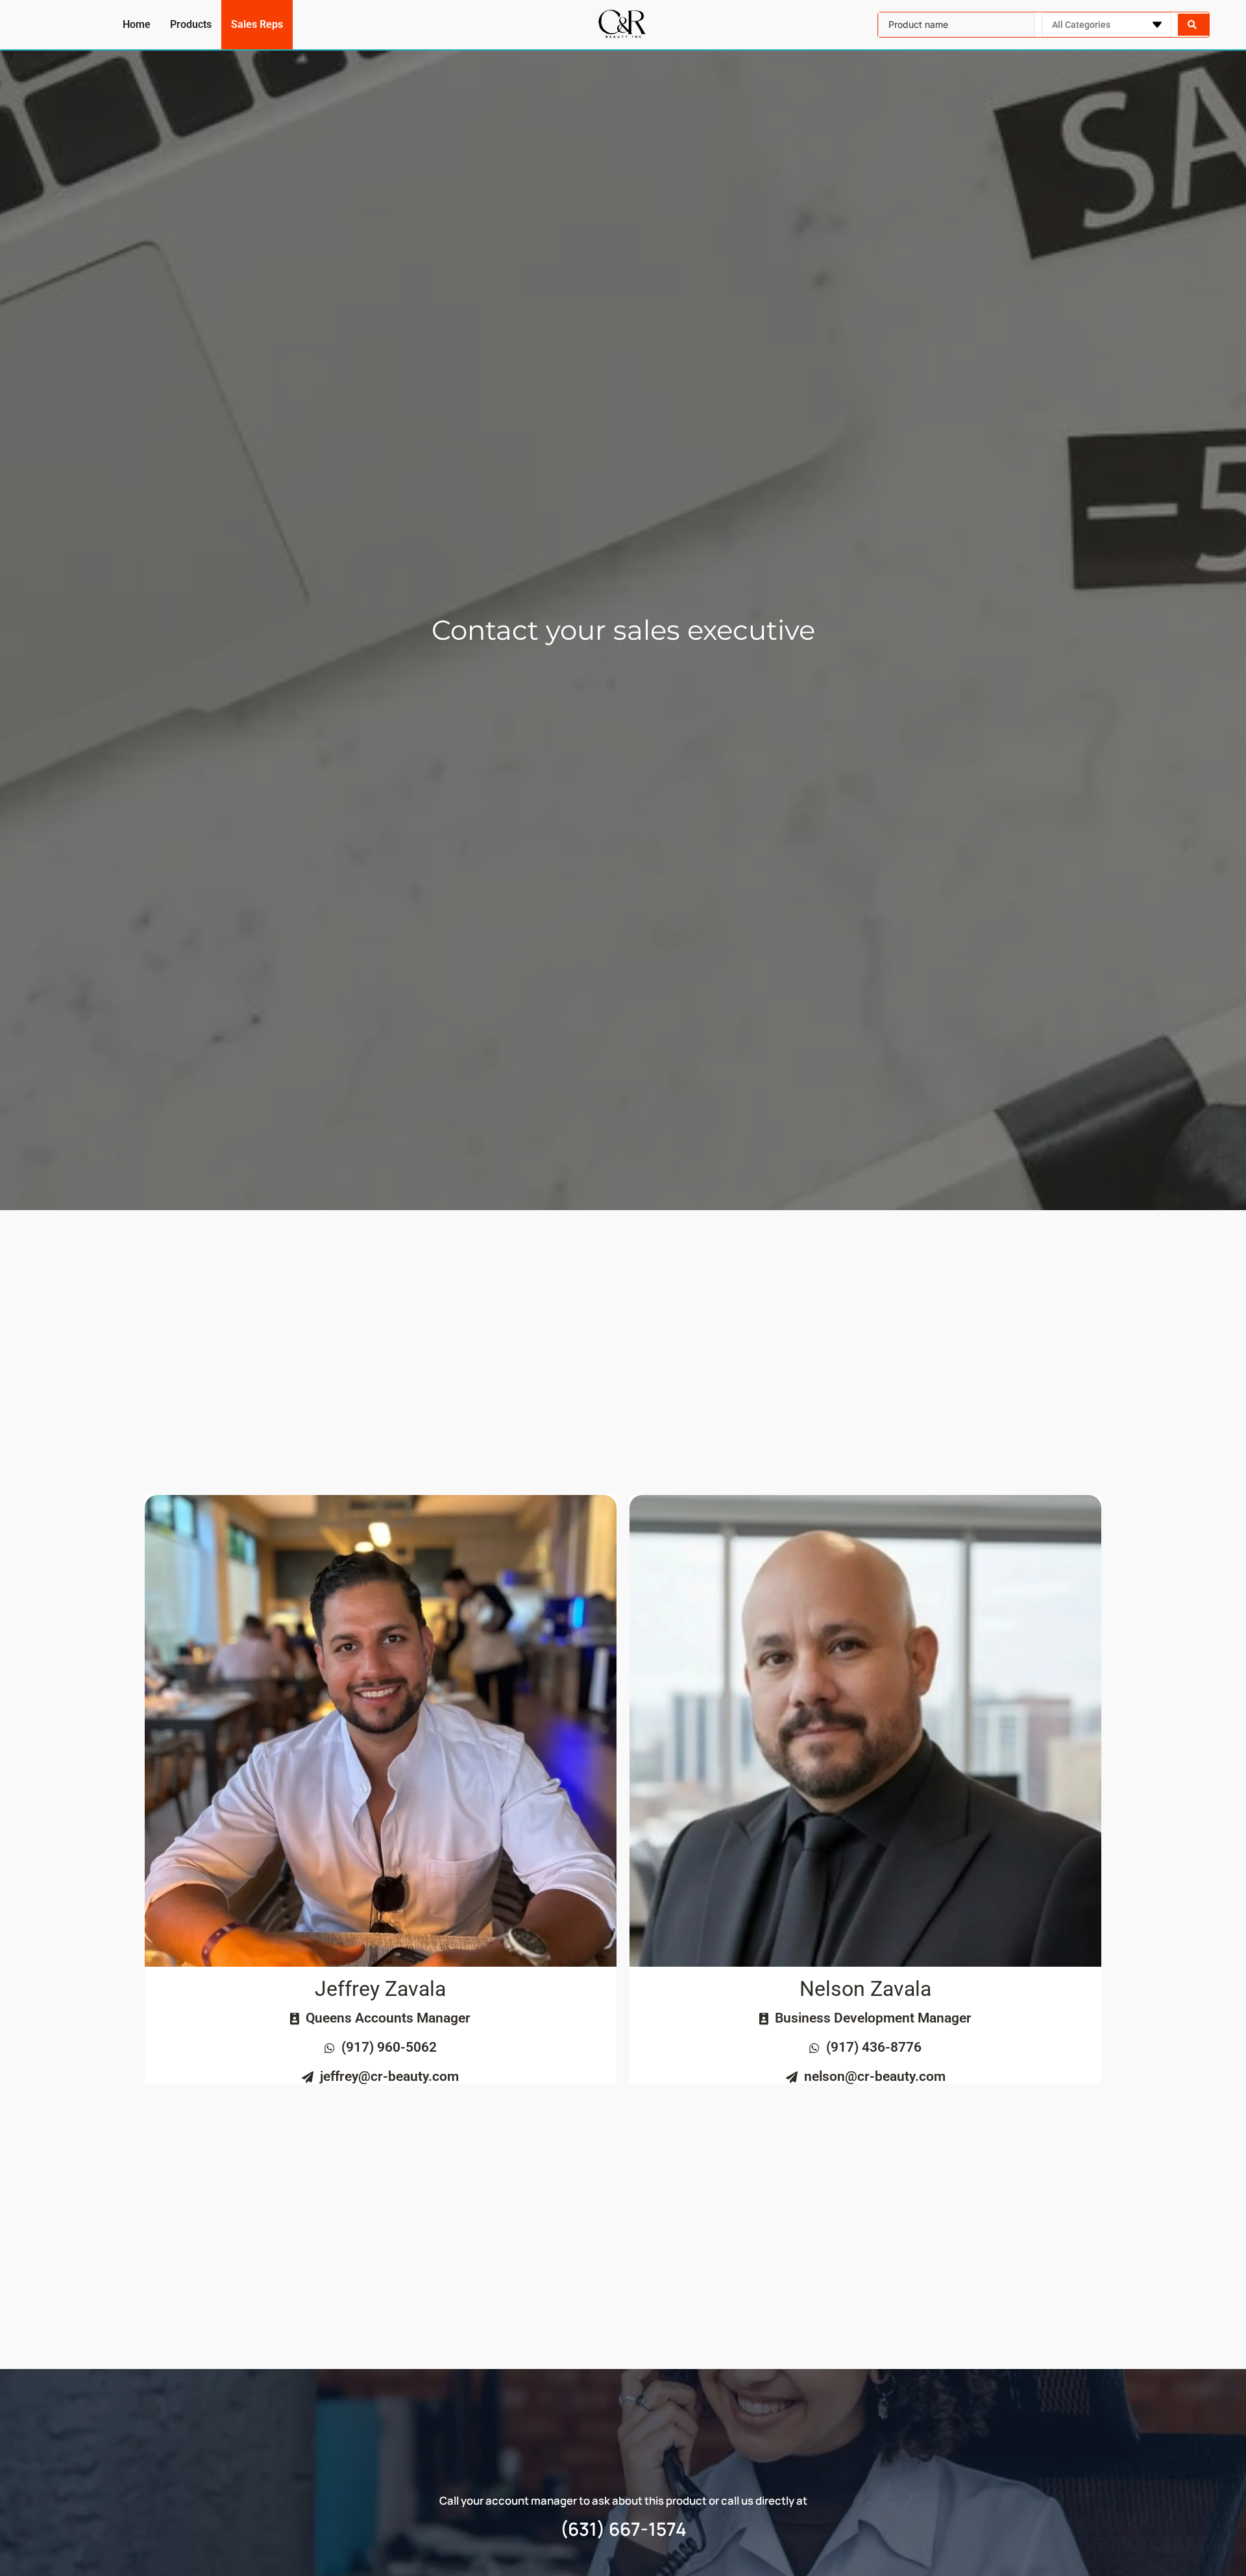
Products (191, 24)
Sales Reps (257, 24)
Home (137, 24)
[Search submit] (1193, 25)
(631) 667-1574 (623, 2529)
